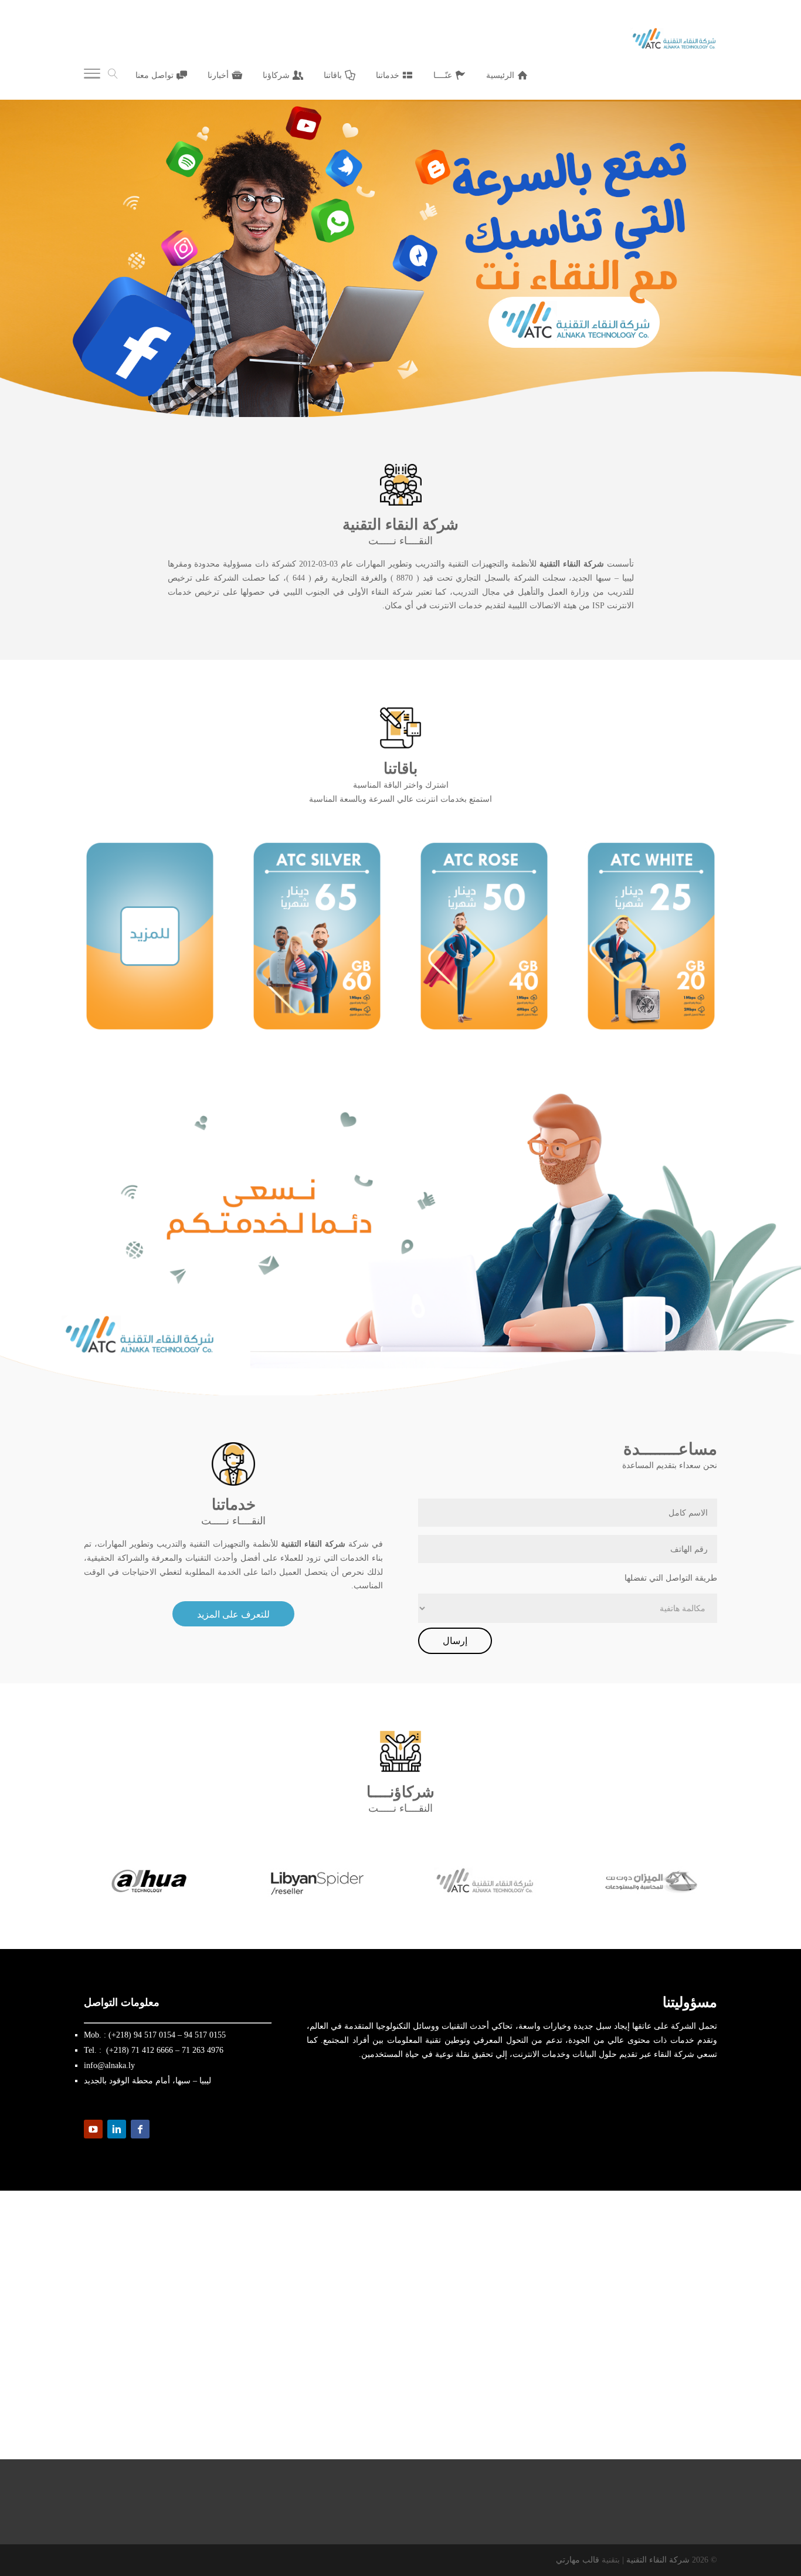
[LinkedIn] (117, 2129)
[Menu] (92, 76)
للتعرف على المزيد (233, 1614)
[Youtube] (93, 2129)
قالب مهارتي (578, 2560)
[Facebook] (140, 2129)
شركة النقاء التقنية (658, 2560)
